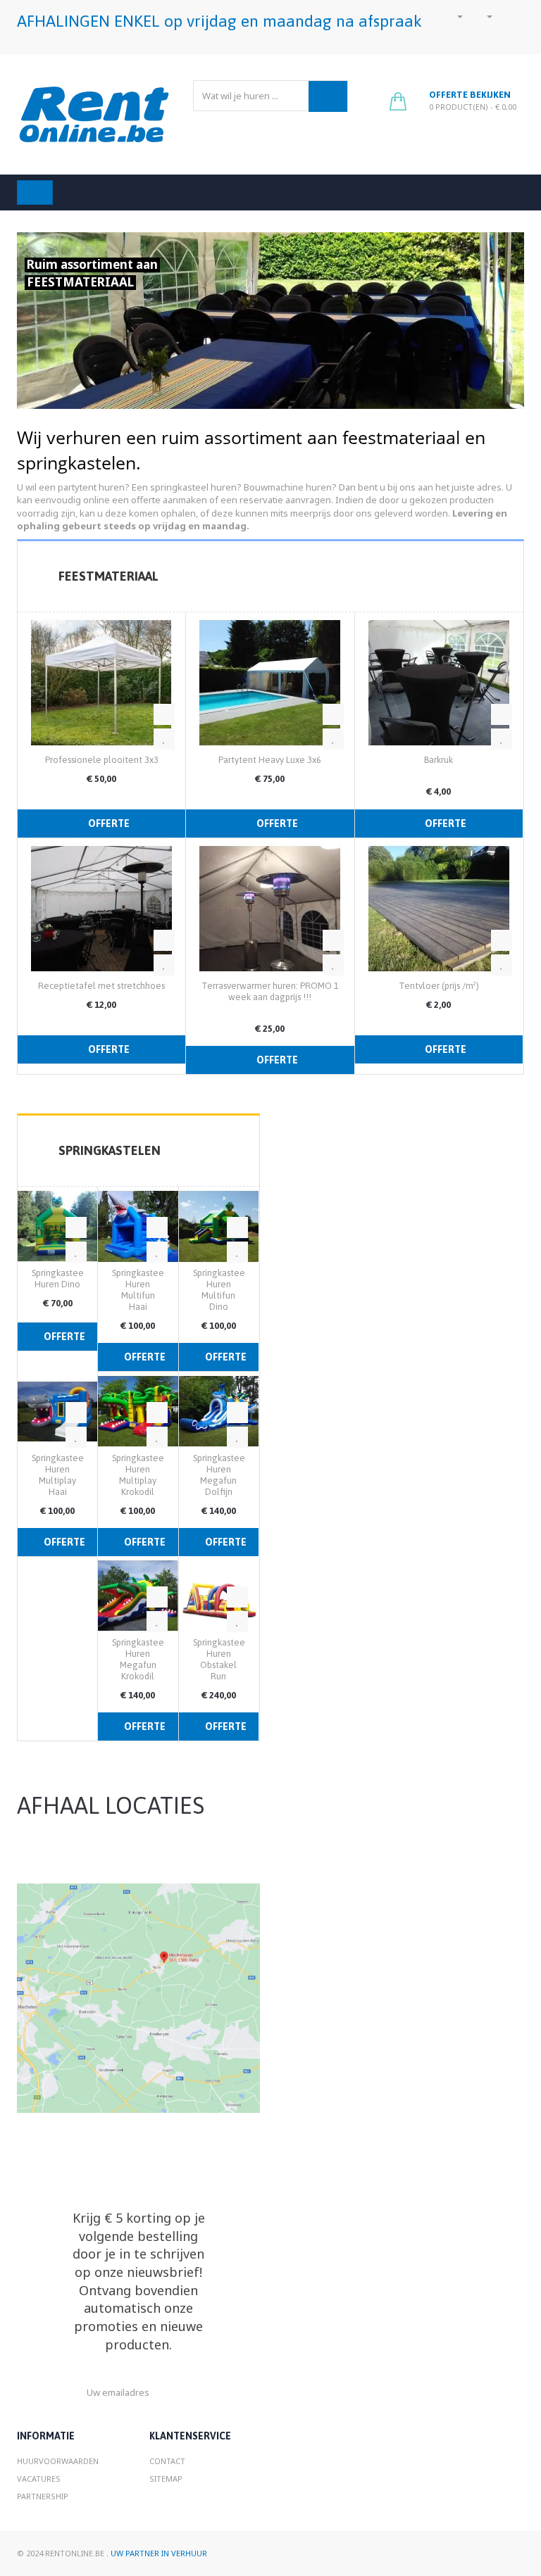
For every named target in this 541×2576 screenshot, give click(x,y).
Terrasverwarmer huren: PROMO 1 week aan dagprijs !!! (270, 991)
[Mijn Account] (455, 16)
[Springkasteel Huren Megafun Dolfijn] (219, 1410)
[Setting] (485, 16)
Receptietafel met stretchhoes (101, 986)
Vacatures (39, 2479)
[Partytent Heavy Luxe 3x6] (270, 681)
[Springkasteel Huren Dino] (57, 1225)
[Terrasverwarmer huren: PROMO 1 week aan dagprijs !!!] (270, 907)
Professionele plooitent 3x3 (102, 760)
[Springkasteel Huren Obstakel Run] (219, 1595)
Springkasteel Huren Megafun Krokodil (139, 1659)
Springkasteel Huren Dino (59, 1278)
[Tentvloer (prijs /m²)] (439, 907)
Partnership (43, 2496)
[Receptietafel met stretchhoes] (101, 907)
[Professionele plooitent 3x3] (101, 681)
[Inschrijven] (194, 2393)
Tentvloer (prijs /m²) (439, 986)
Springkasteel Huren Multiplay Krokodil (139, 1475)
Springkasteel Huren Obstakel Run (220, 1659)
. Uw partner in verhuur (157, 2553)
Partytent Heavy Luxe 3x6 (270, 760)
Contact (167, 2461)
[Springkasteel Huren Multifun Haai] (138, 1225)
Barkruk (439, 760)
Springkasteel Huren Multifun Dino (220, 1290)
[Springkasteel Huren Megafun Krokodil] (138, 1595)
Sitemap (166, 2479)
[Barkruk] (439, 681)
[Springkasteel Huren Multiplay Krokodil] (138, 1410)
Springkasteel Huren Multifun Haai (139, 1290)
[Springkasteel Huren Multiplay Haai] (57, 1410)
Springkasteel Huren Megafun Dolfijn (220, 1475)
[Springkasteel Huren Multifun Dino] (219, 1225)
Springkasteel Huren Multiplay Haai (59, 1475)
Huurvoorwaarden (58, 2461)
